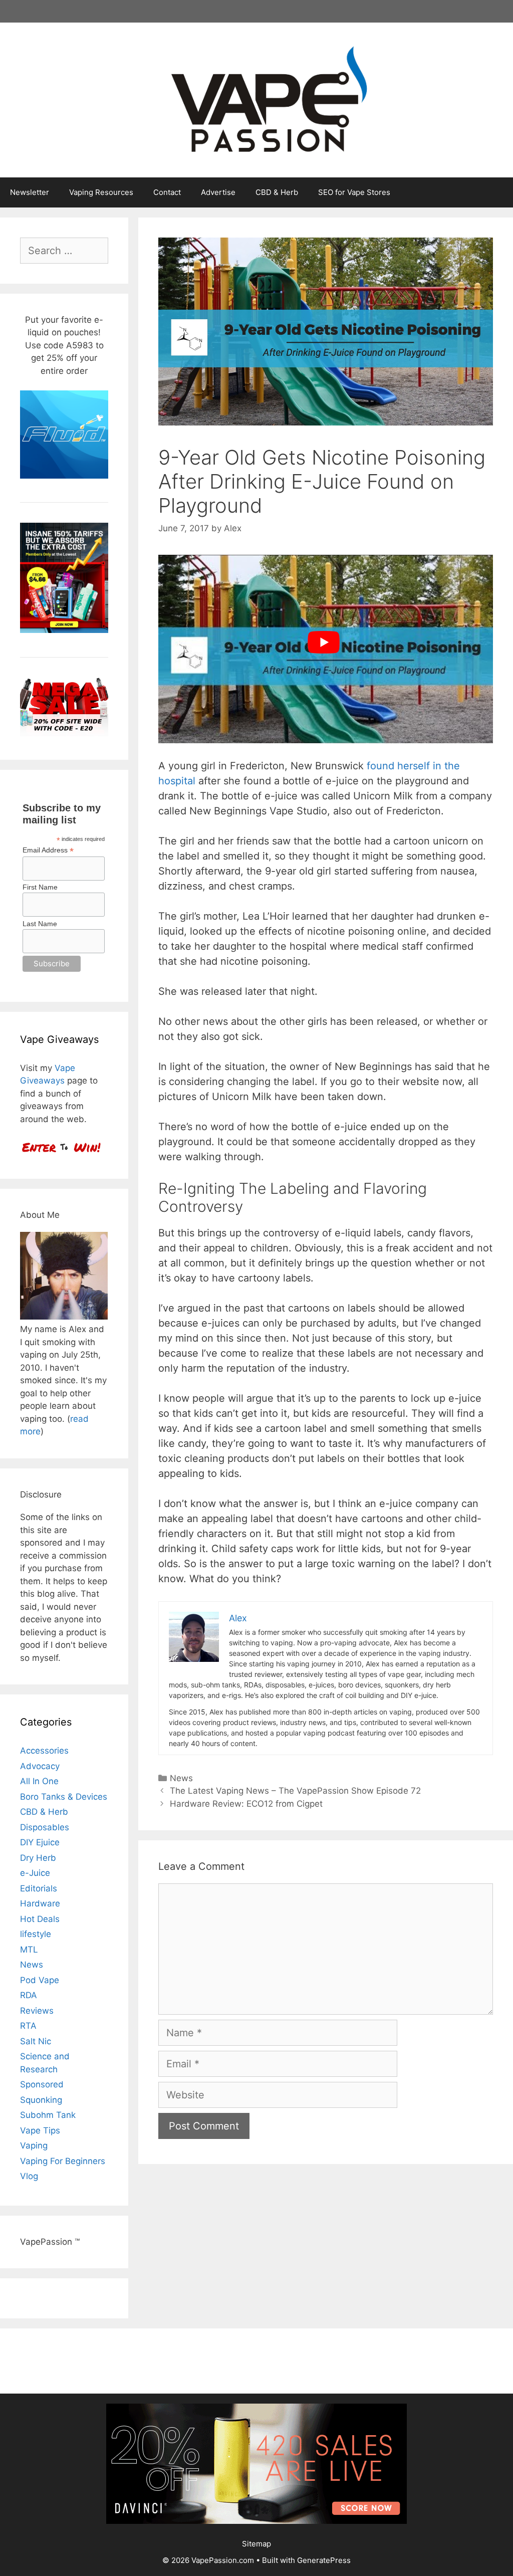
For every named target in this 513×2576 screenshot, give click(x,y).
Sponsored (42, 2084)
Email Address (48, 850)
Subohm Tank (48, 2115)
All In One (39, 1781)
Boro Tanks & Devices (64, 1797)
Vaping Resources (101, 192)
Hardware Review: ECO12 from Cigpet (246, 1804)
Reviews (37, 2011)
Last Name (40, 924)
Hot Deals (40, 1919)
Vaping (34, 2145)
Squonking (41, 2100)
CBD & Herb (277, 192)
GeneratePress (324, 2560)
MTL (29, 1950)
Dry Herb (38, 1858)
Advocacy (40, 1766)
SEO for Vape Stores (354, 192)
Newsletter (30, 192)
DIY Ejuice (40, 1842)
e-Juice (35, 1873)
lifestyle (36, 1934)
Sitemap (256, 2544)
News (181, 1778)
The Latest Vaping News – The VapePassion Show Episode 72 (295, 1791)
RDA (29, 1995)
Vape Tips (40, 2130)
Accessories (44, 1751)
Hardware (40, 1903)
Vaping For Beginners (63, 2161)
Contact (167, 192)
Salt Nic (36, 2041)
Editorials (39, 1888)
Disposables (45, 1827)
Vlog (29, 2176)
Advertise (218, 192)
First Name (40, 887)
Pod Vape (40, 1980)
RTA (28, 2026)
